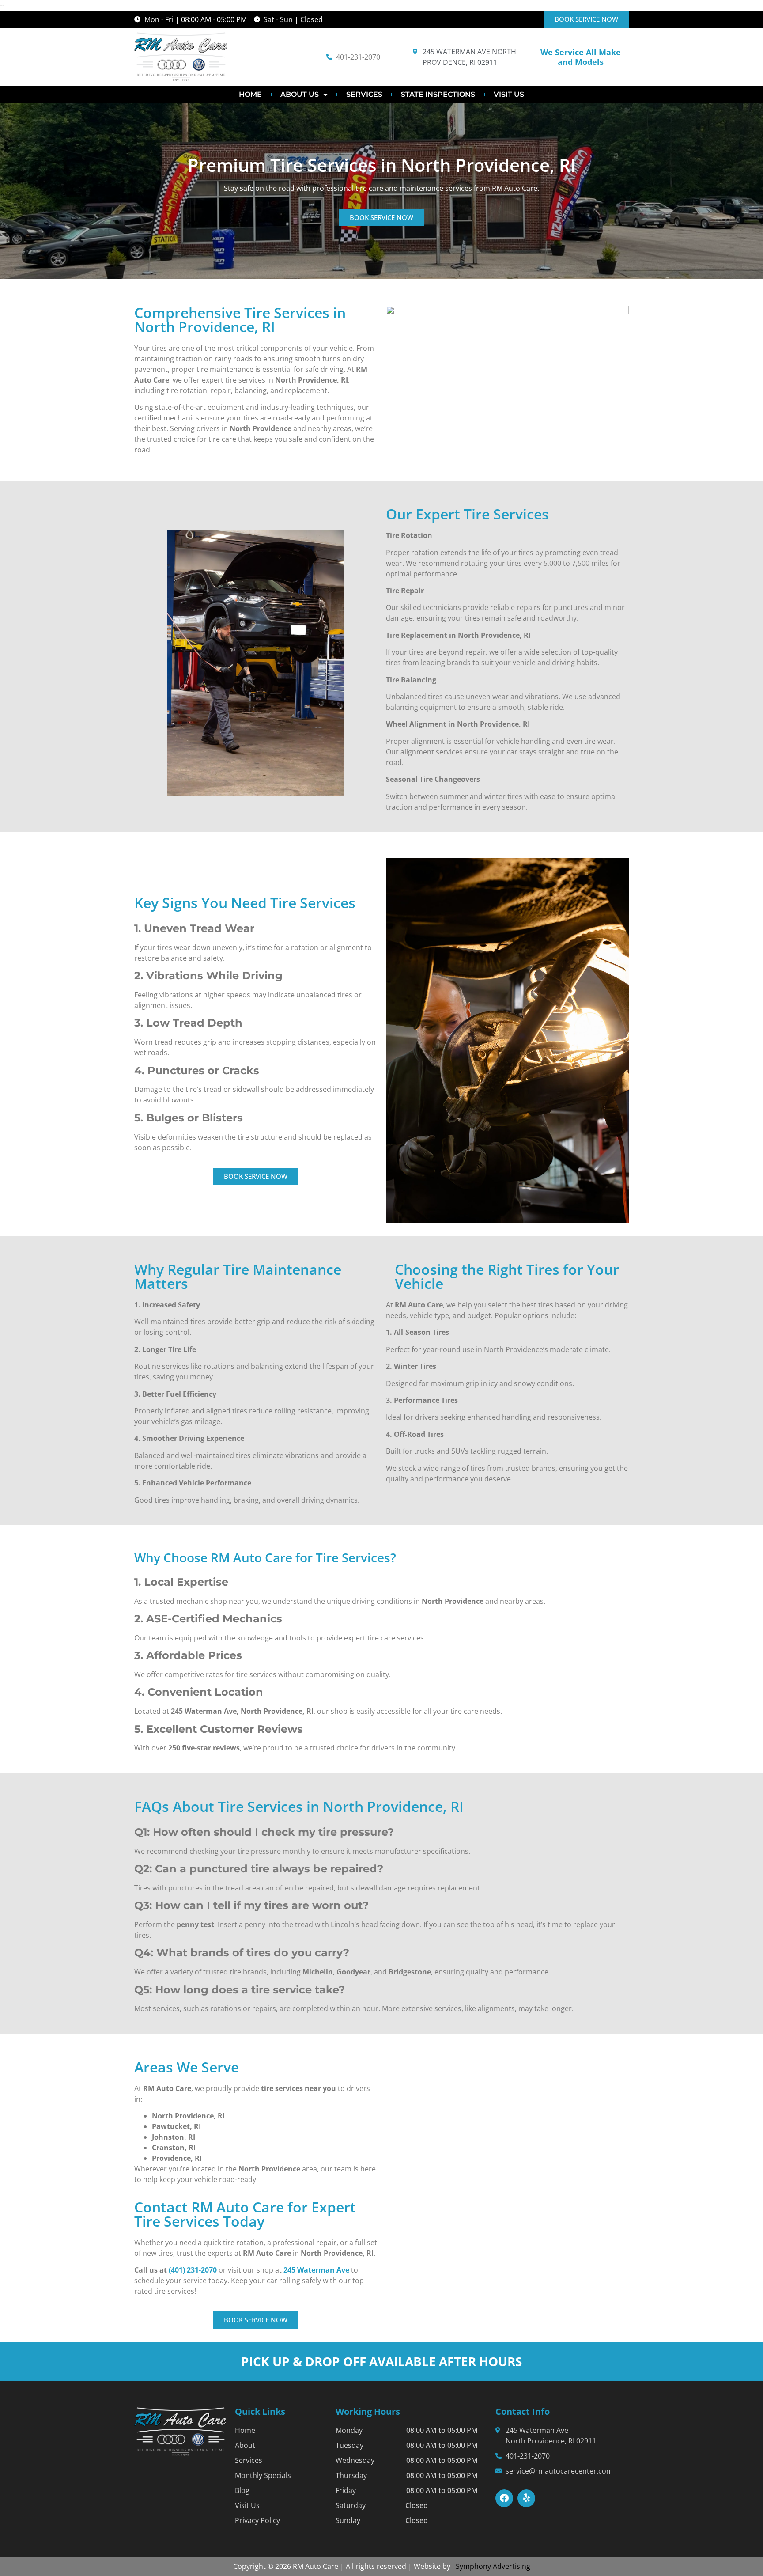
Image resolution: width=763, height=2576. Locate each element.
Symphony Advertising (493, 2566)
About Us (300, 94)
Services (364, 94)
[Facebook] (504, 2498)
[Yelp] (526, 2498)
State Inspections (438, 94)
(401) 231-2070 (193, 2270)
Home (250, 94)
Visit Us (509, 94)
